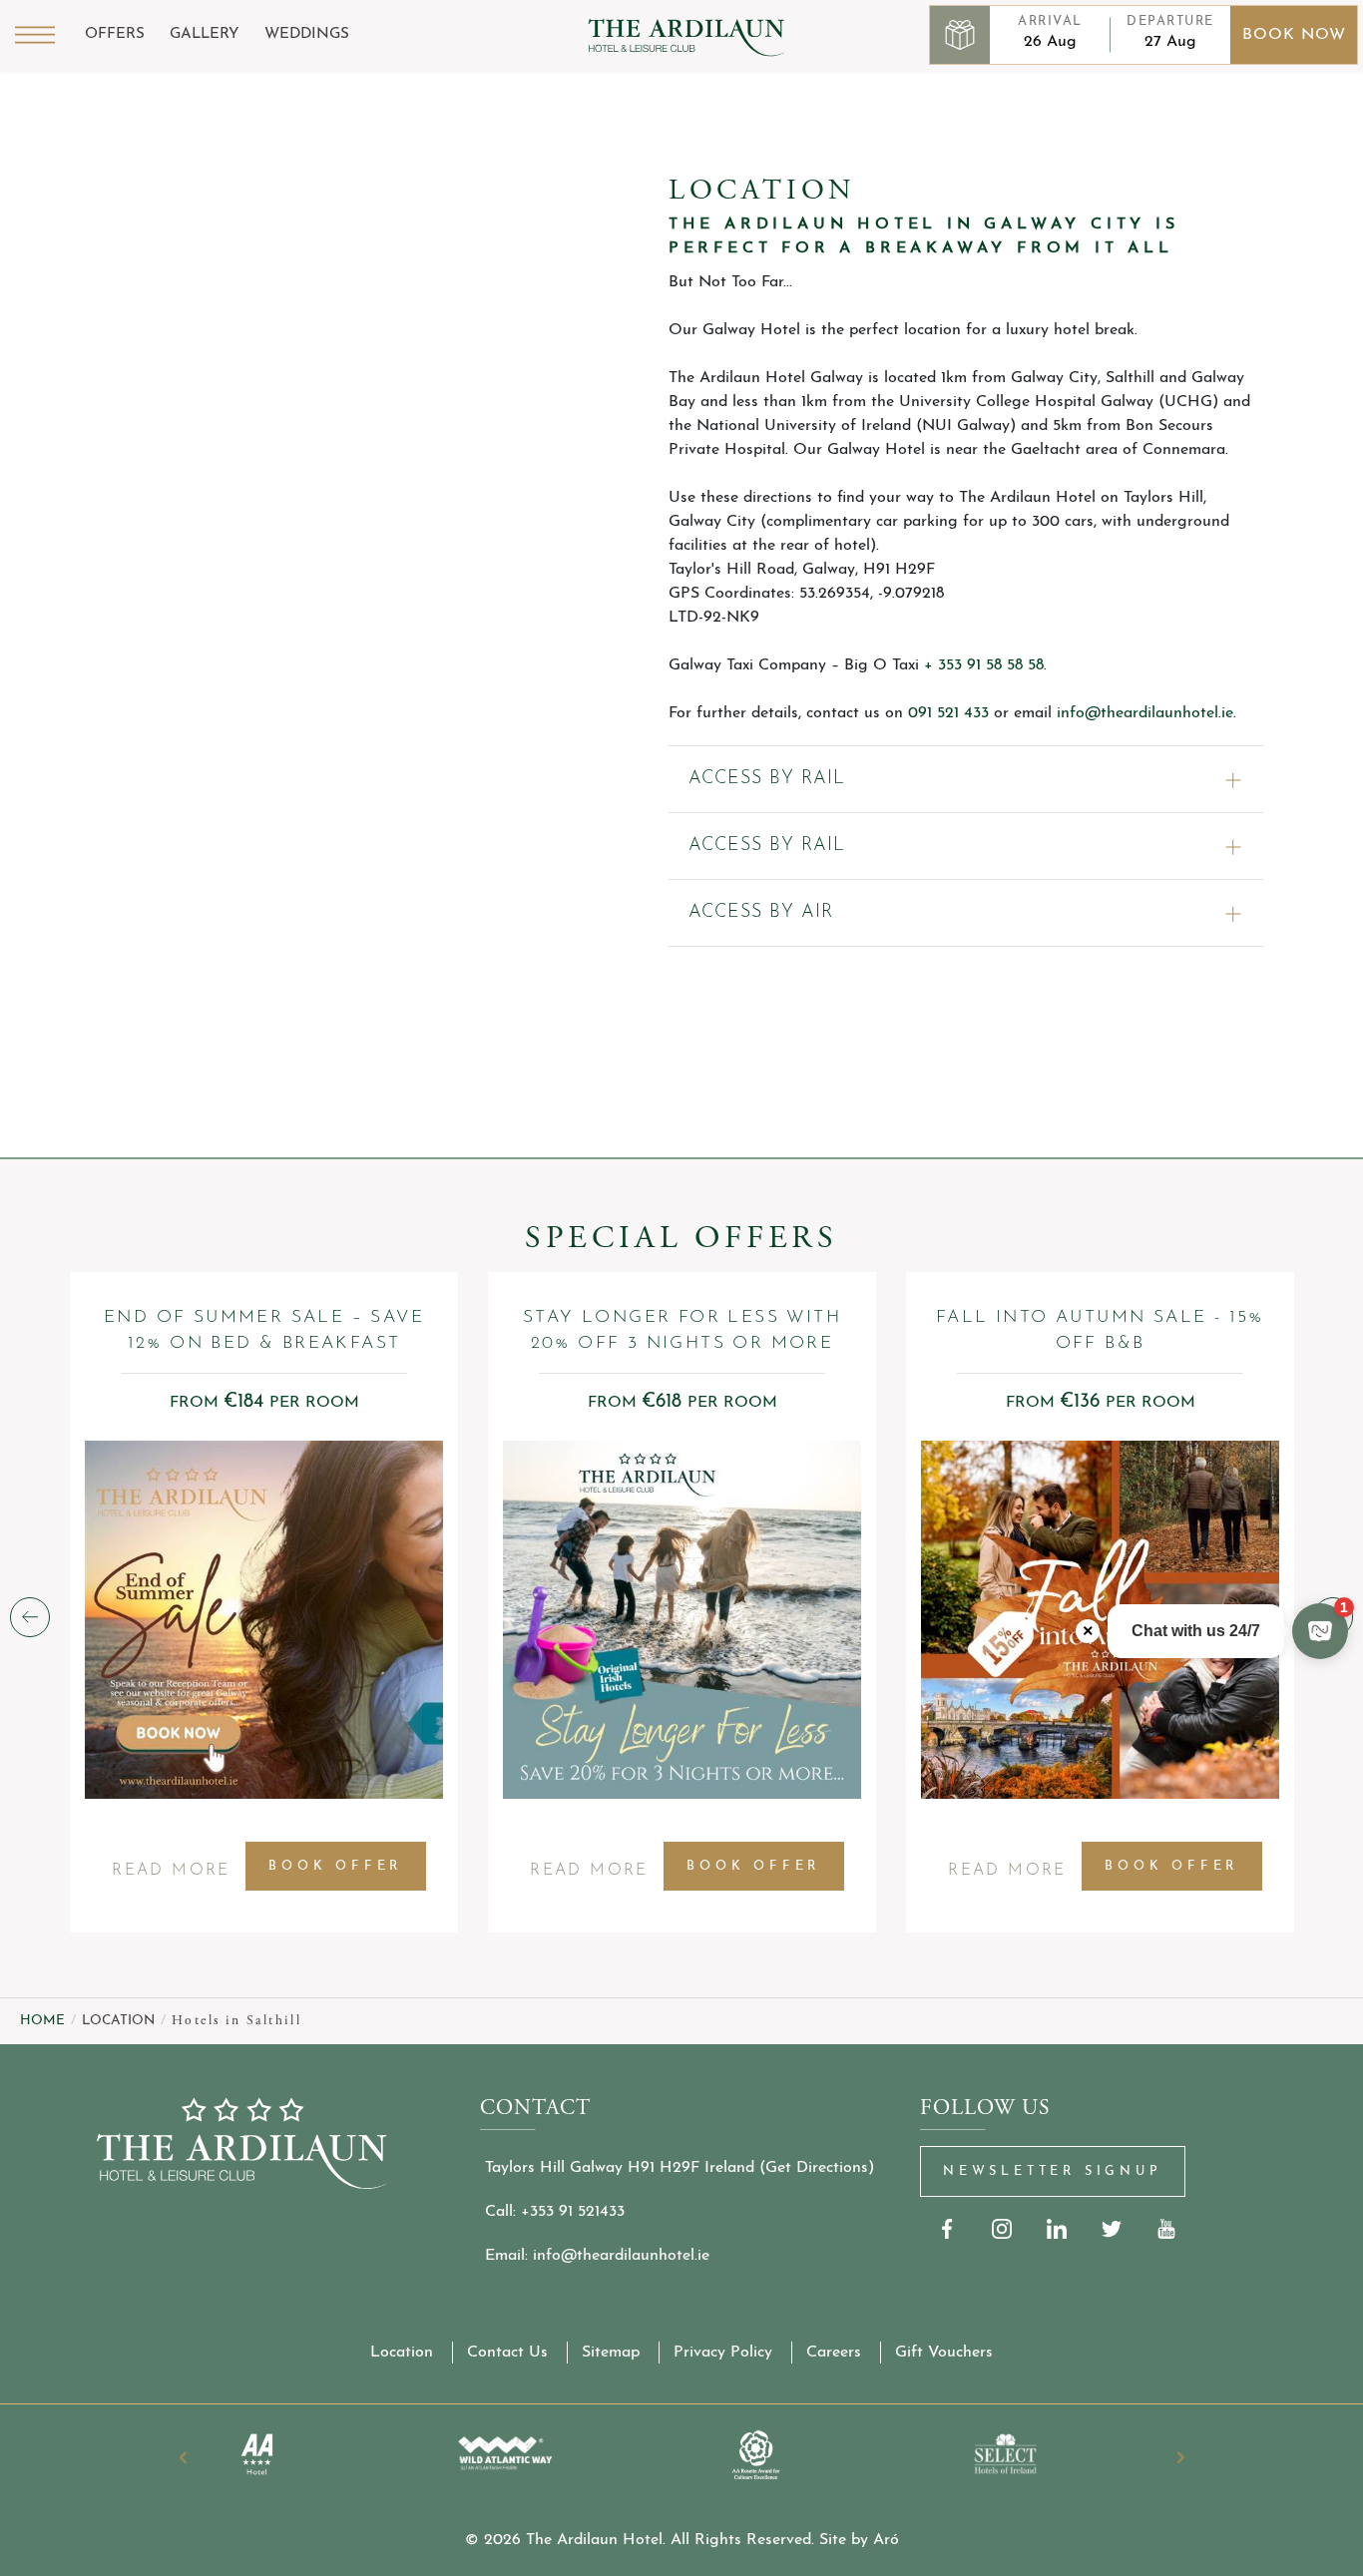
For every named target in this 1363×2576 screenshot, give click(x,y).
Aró (886, 2540)
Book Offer (335, 1866)
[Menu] (35, 35)
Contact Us (507, 2353)
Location (402, 2353)
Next (1180, 2457)
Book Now (1294, 35)
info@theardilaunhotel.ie (1145, 713)
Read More (171, 1877)
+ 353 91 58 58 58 (984, 665)
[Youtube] (1167, 2229)
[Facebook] (947, 2229)
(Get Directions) (817, 2168)
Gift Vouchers (944, 2353)
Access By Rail (767, 779)
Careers (834, 2353)
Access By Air (761, 913)
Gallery (205, 34)
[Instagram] (1002, 2229)
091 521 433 (948, 713)
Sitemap (611, 2353)
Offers (115, 34)
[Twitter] (1112, 2229)
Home (42, 2021)
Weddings (307, 34)
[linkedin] (1057, 2229)
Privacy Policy (723, 2353)
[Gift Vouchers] (960, 35)
